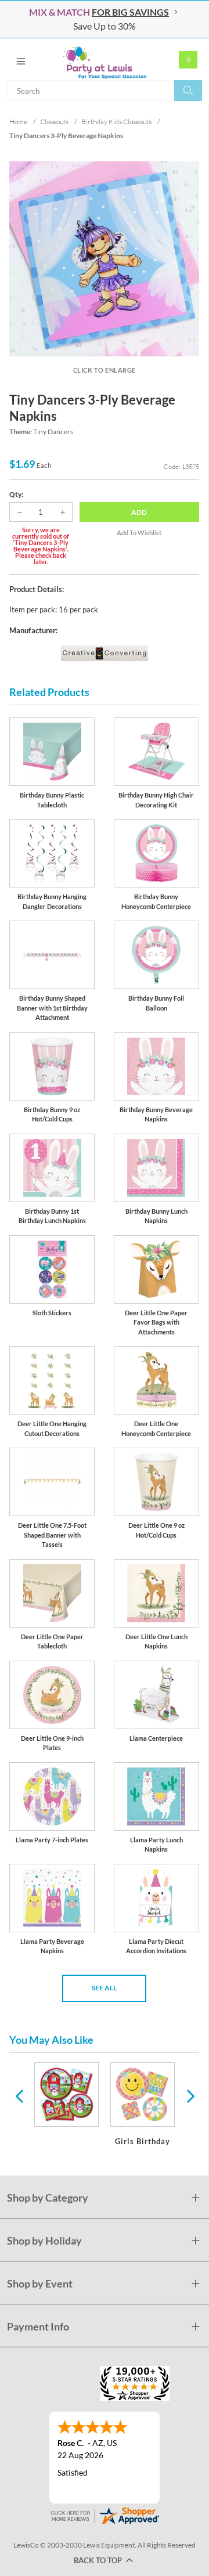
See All (104, 1988)
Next (189, 2095)
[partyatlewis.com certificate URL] (105, 2515)
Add (139, 512)
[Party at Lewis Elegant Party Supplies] (105, 59)
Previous (19, 2095)
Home (18, 122)
